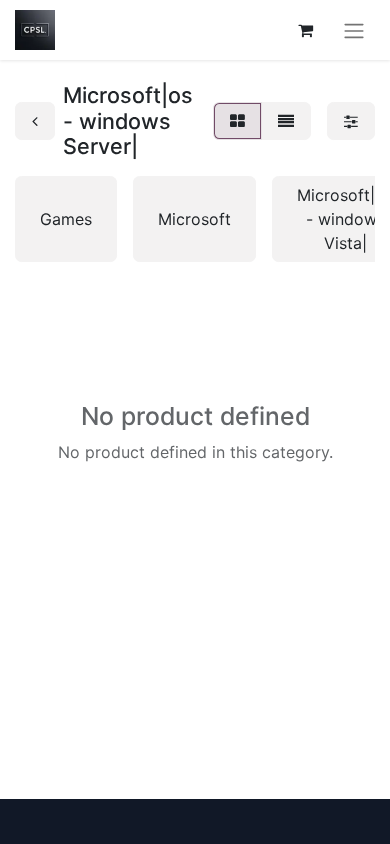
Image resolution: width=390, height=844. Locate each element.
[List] (286, 121)
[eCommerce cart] (305, 30)
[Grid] (237, 121)
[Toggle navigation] (354, 30)
